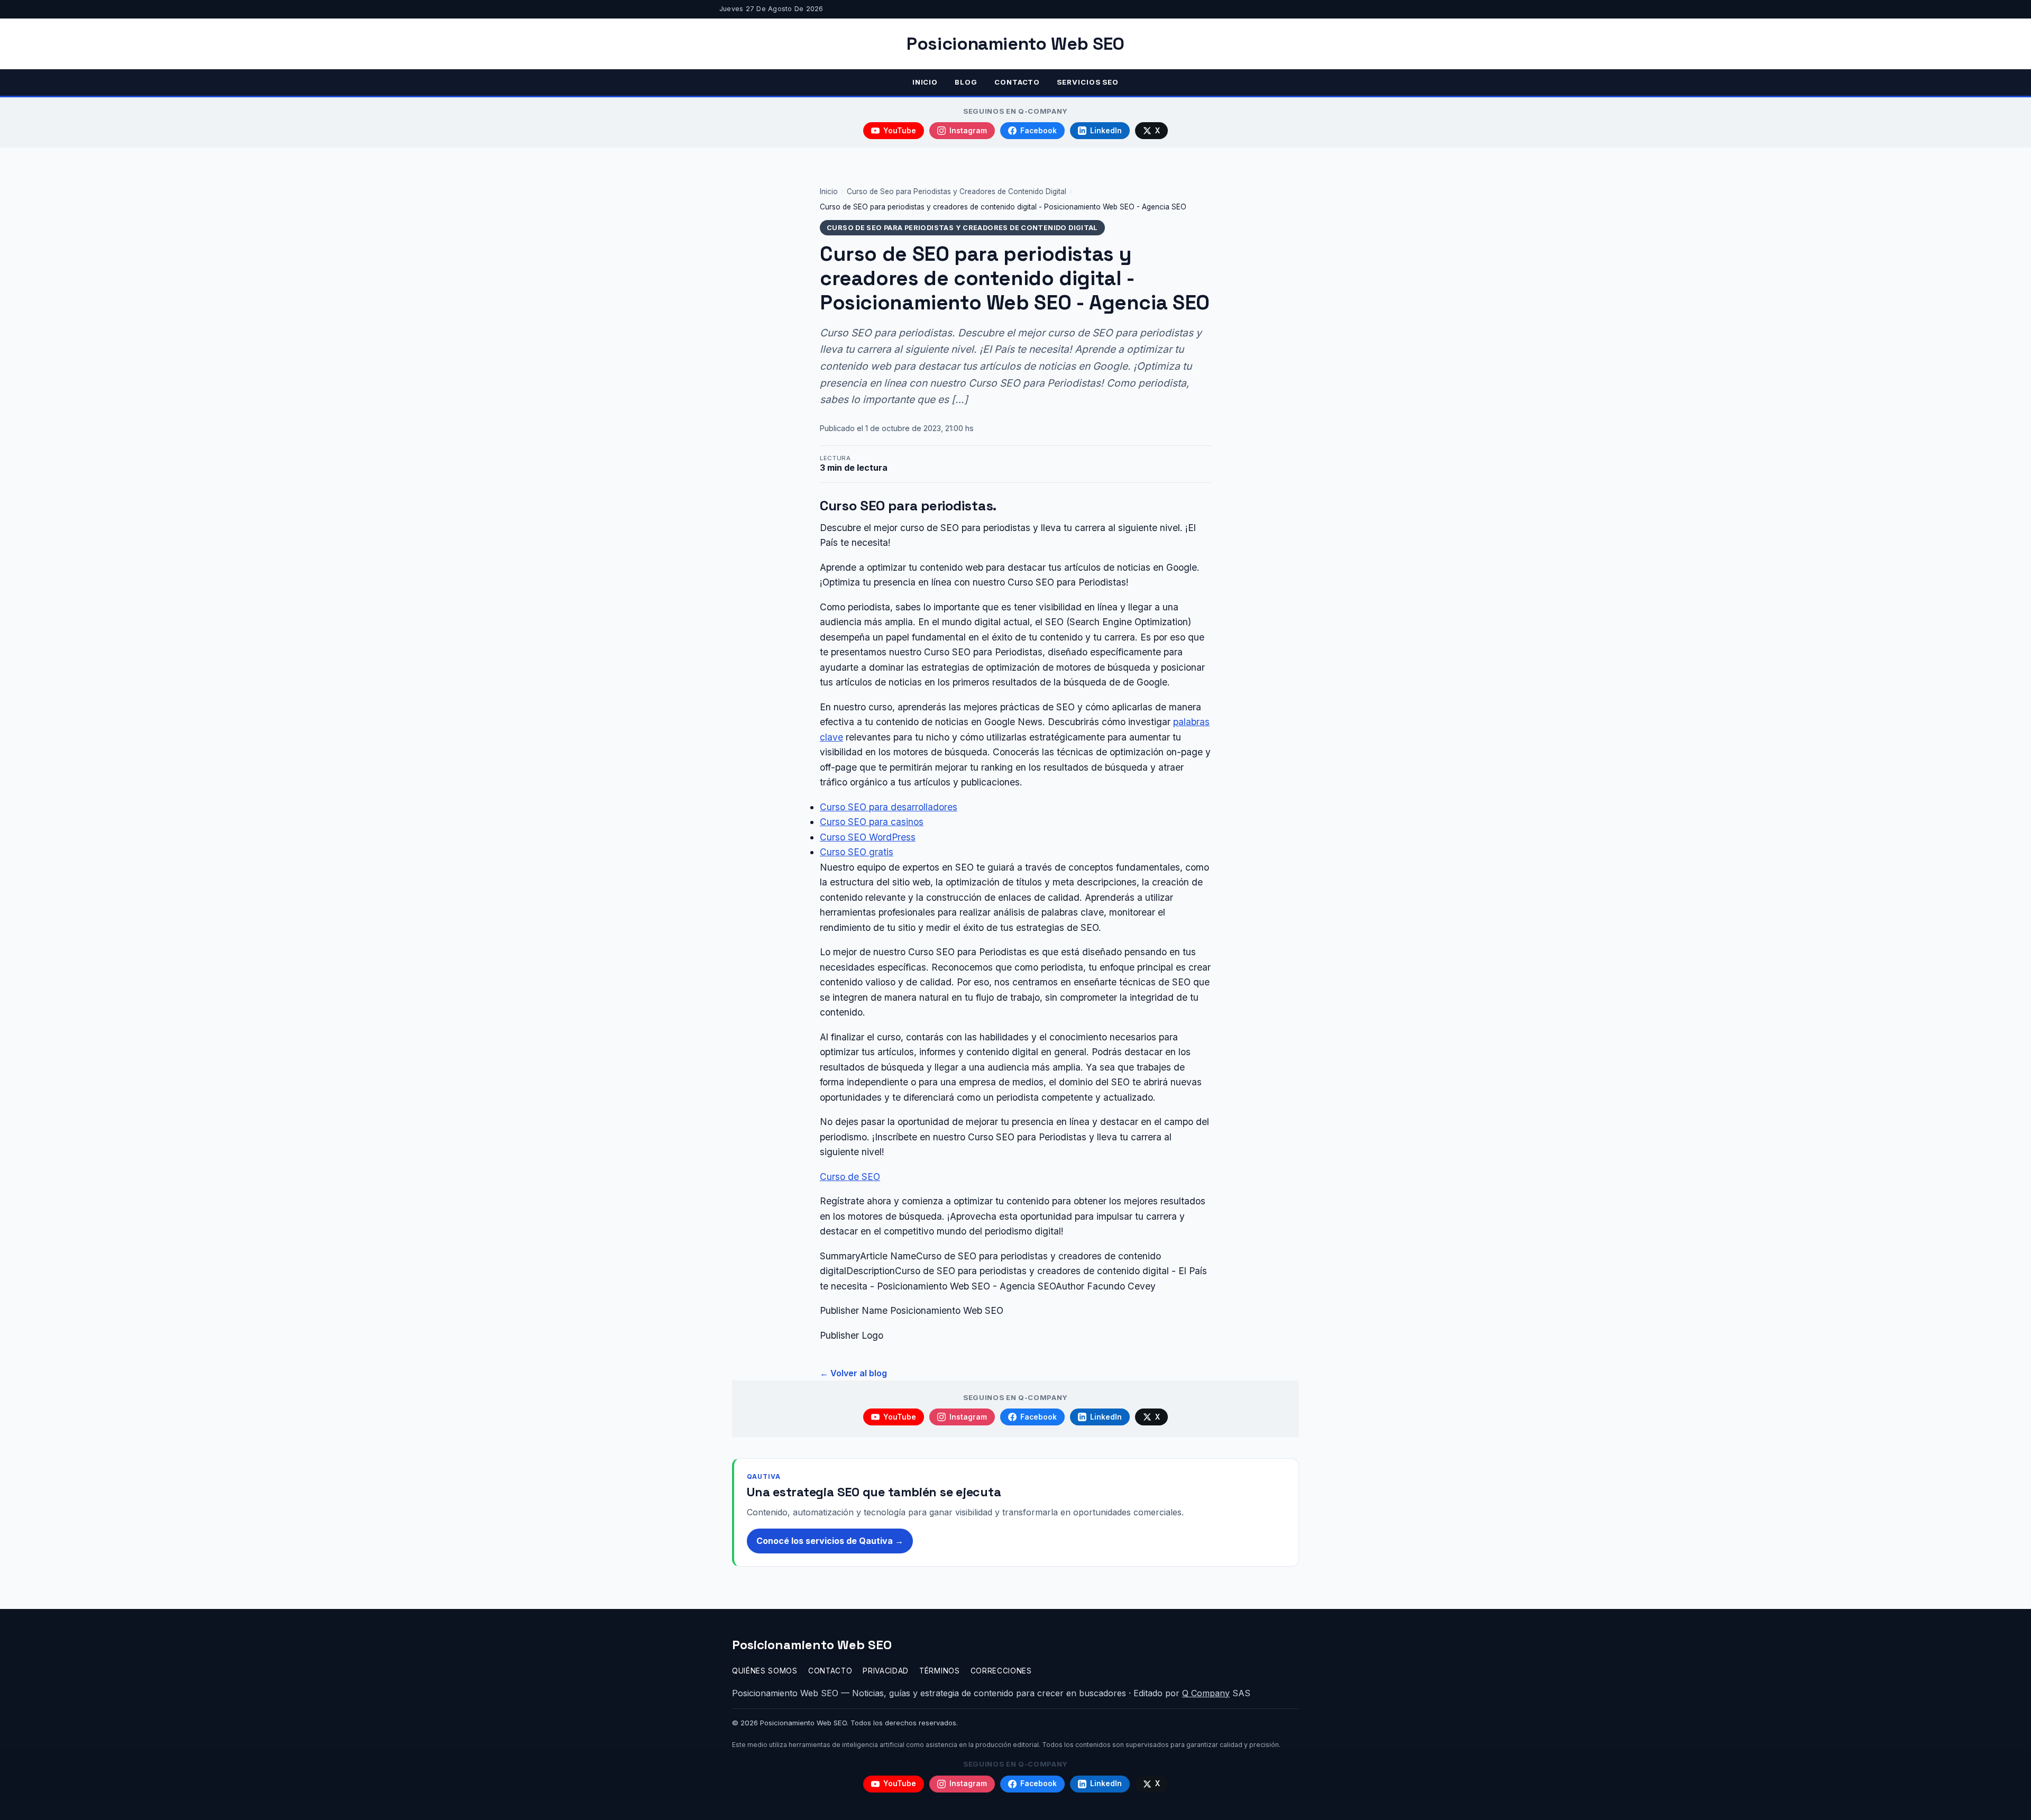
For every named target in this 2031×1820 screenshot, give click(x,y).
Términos (939, 1671)
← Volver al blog (853, 1373)
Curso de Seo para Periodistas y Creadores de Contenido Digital (957, 191)
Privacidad (886, 1671)
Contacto (1017, 82)
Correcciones (1001, 1671)
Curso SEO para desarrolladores (889, 807)
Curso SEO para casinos (872, 822)
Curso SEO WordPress (868, 837)
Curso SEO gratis (857, 852)
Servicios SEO (1088, 82)
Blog (966, 82)
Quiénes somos (765, 1671)
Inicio (925, 82)
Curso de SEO (850, 1177)
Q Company (1206, 1693)
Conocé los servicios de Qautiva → (830, 1541)
